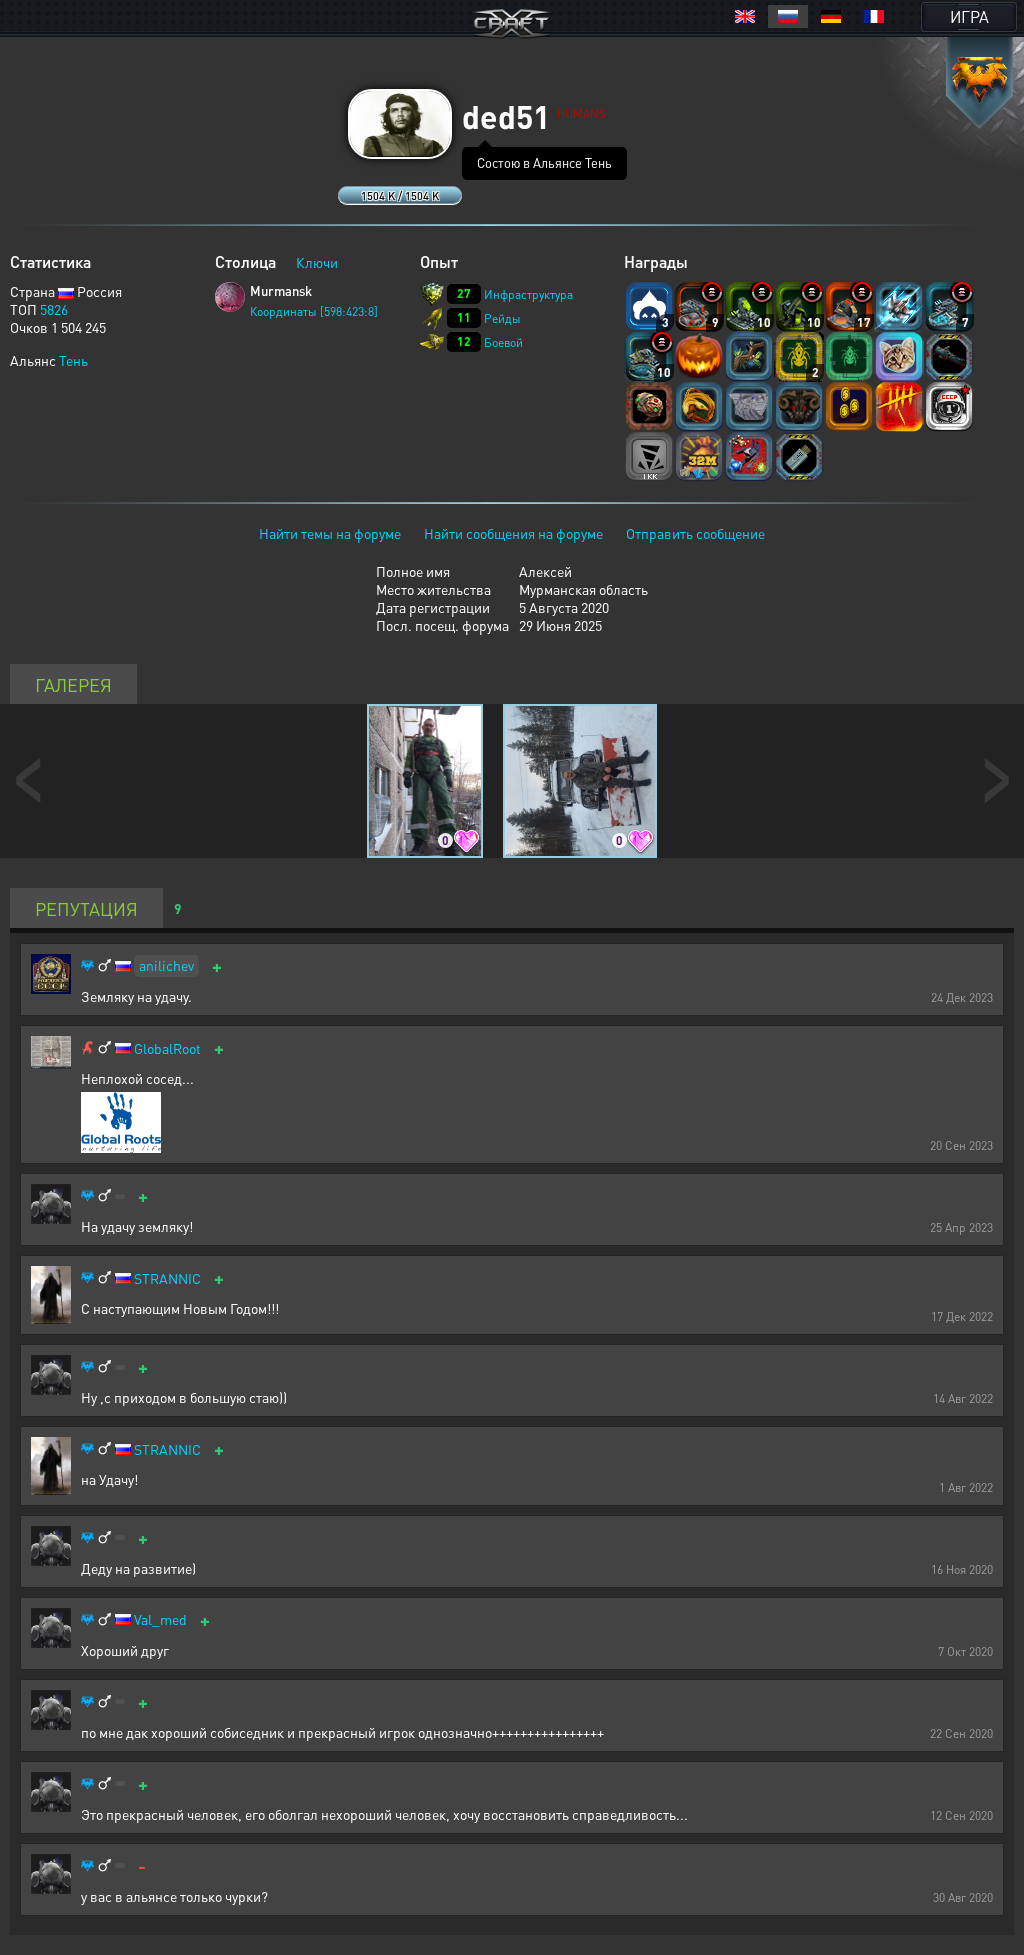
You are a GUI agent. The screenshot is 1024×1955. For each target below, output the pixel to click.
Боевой (503, 342)
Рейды (502, 318)
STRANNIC (167, 1278)
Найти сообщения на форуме (513, 533)
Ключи (317, 262)
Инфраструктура (528, 294)
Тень (73, 360)
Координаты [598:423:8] (314, 311)
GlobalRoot (167, 1048)
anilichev (166, 965)
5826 (54, 309)
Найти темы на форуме (330, 533)
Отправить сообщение (695, 533)
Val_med (160, 1619)
